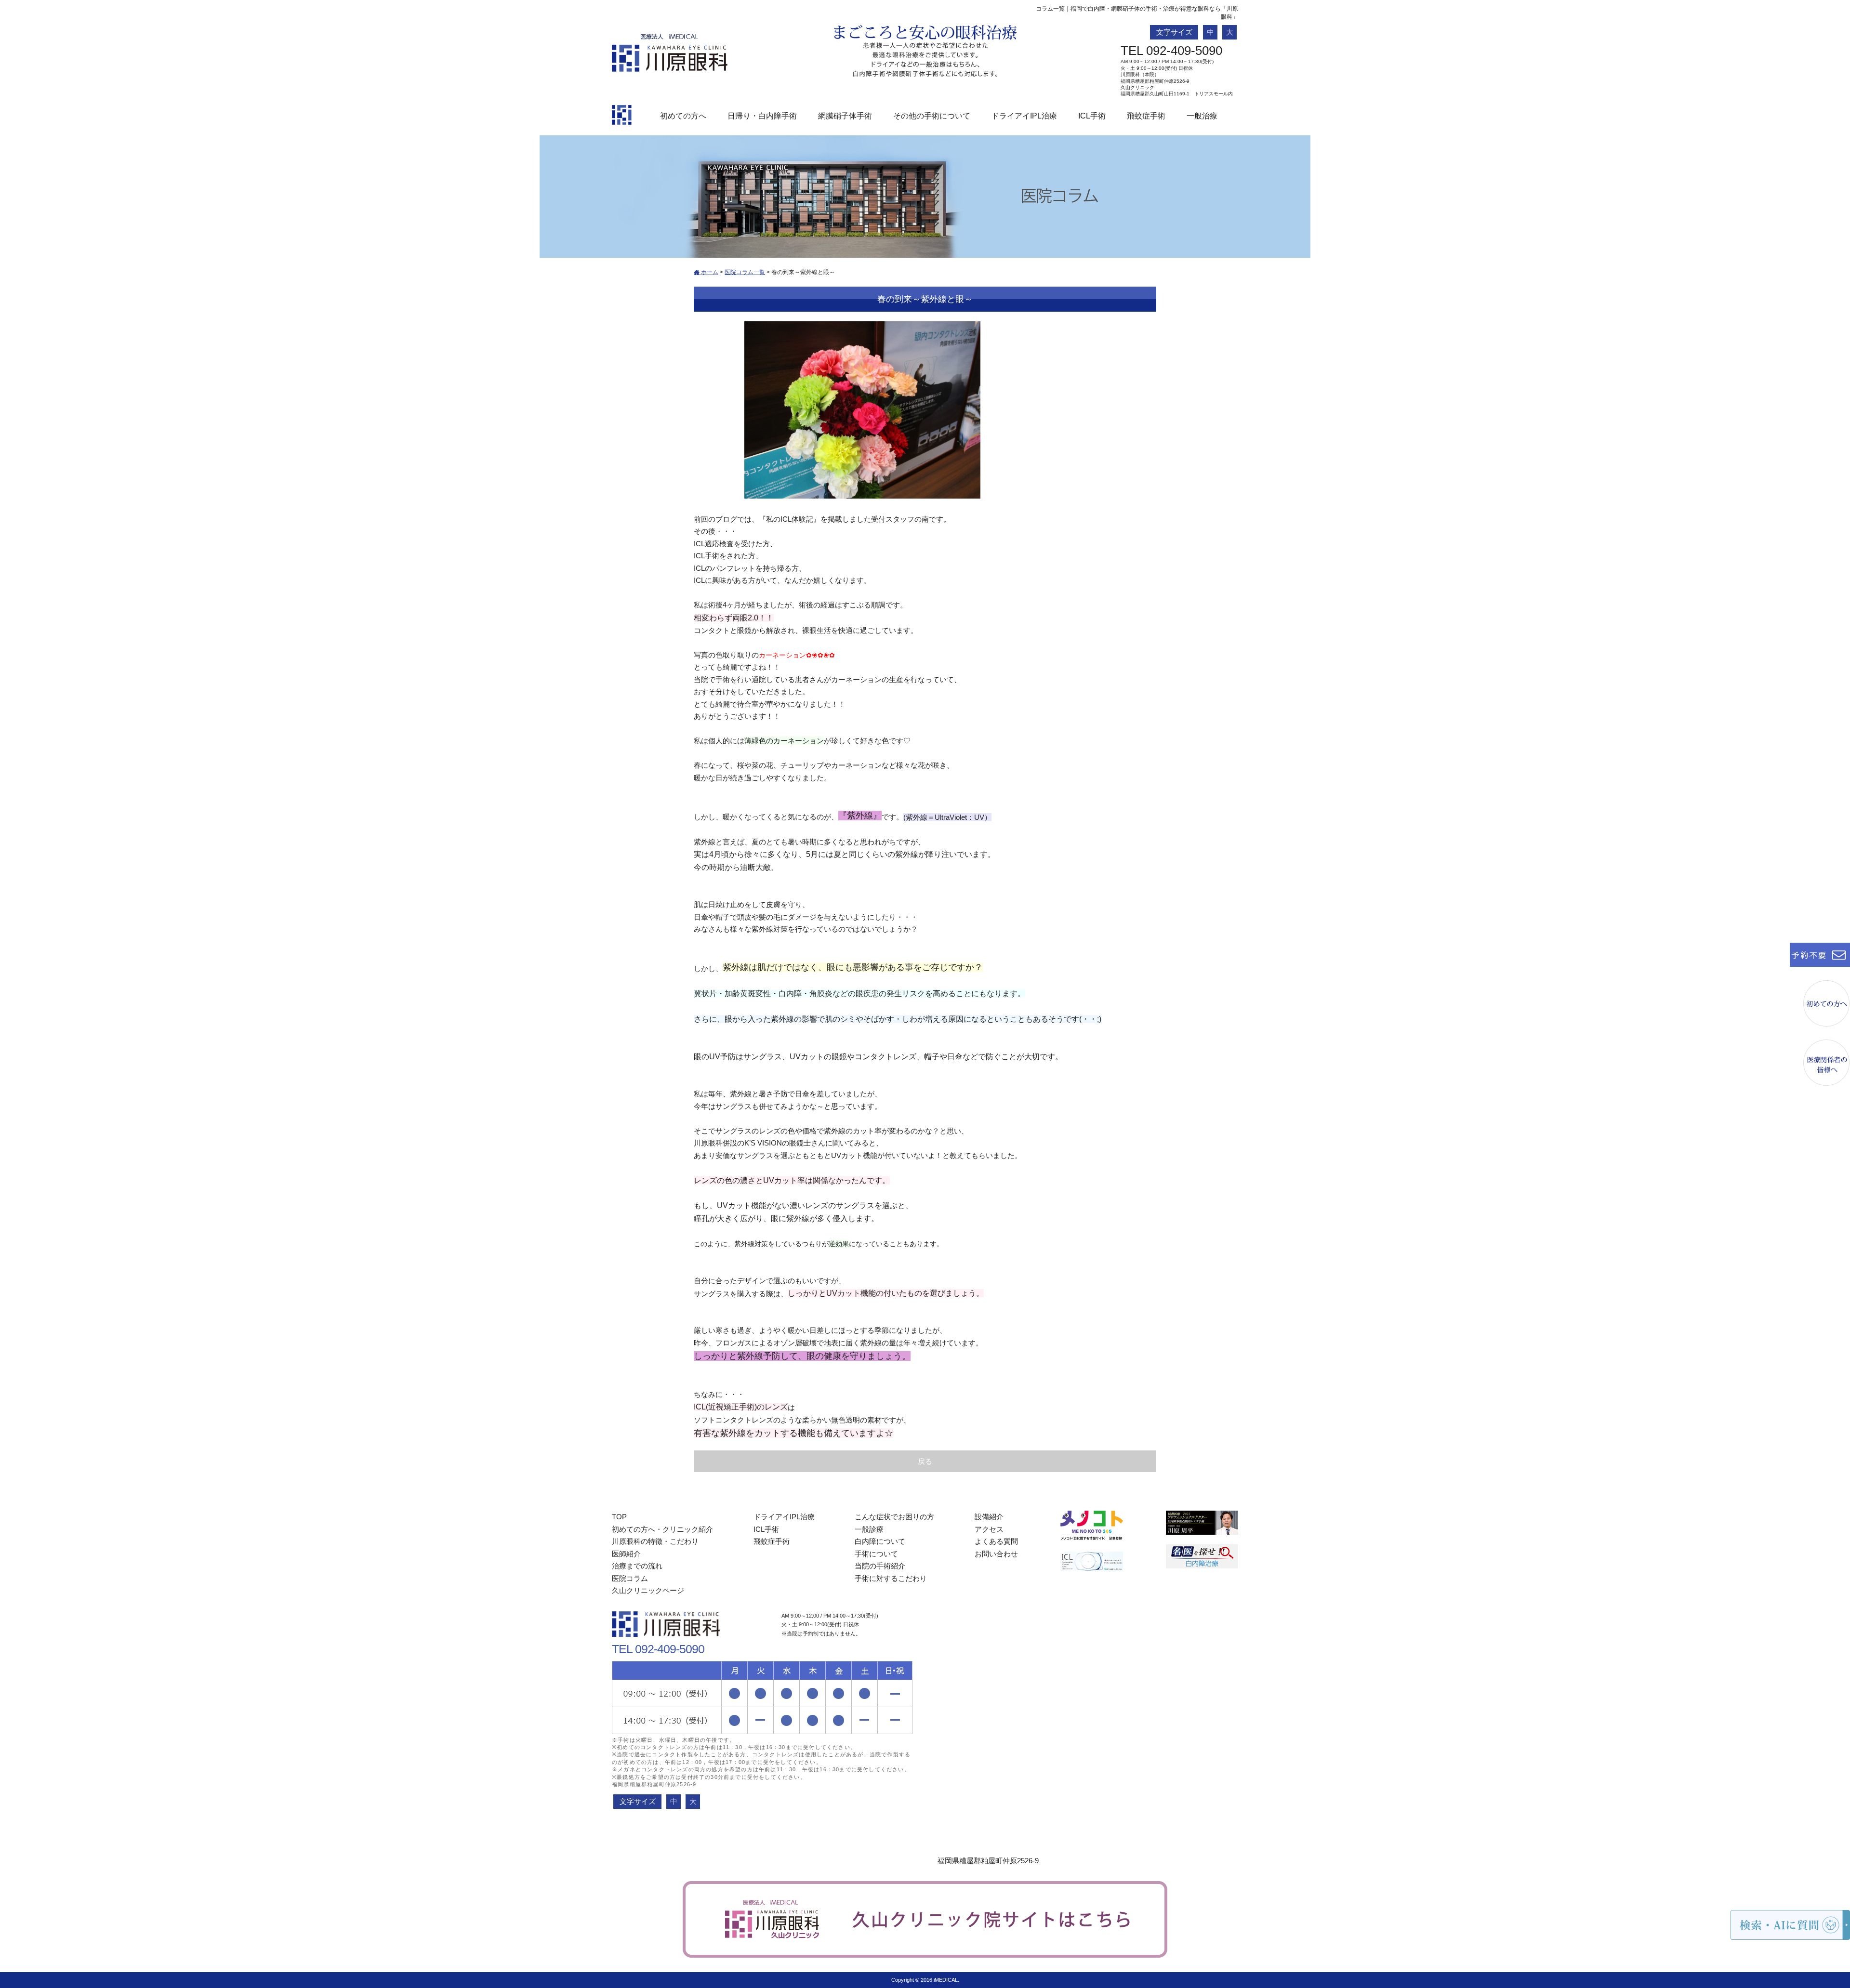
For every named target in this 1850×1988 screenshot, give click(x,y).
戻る (925, 1461)
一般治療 (1202, 116)
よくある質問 (996, 1541)
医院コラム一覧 (745, 272)
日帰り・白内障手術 (762, 116)
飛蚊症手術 (1146, 116)
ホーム (709, 272)
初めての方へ (683, 116)
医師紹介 (626, 1554)
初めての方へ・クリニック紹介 (662, 1529)
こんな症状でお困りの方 (894, 1517)
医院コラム (630, 1578)
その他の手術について (932, 116)
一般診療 (869, 1529)
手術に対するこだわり (891, 1578)
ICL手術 (1092, 116)
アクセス (989, 1529)
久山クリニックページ (648, 1590)
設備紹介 (989, 1517)
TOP (619, 1517)
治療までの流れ (637, 1566)
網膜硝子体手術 (845, 116)
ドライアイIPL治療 (1024, 116)
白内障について (880, 1541)
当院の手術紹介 (880, 1566)
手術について (876, 1554)
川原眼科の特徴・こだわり (655, 1541)
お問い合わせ (996, 1554)
